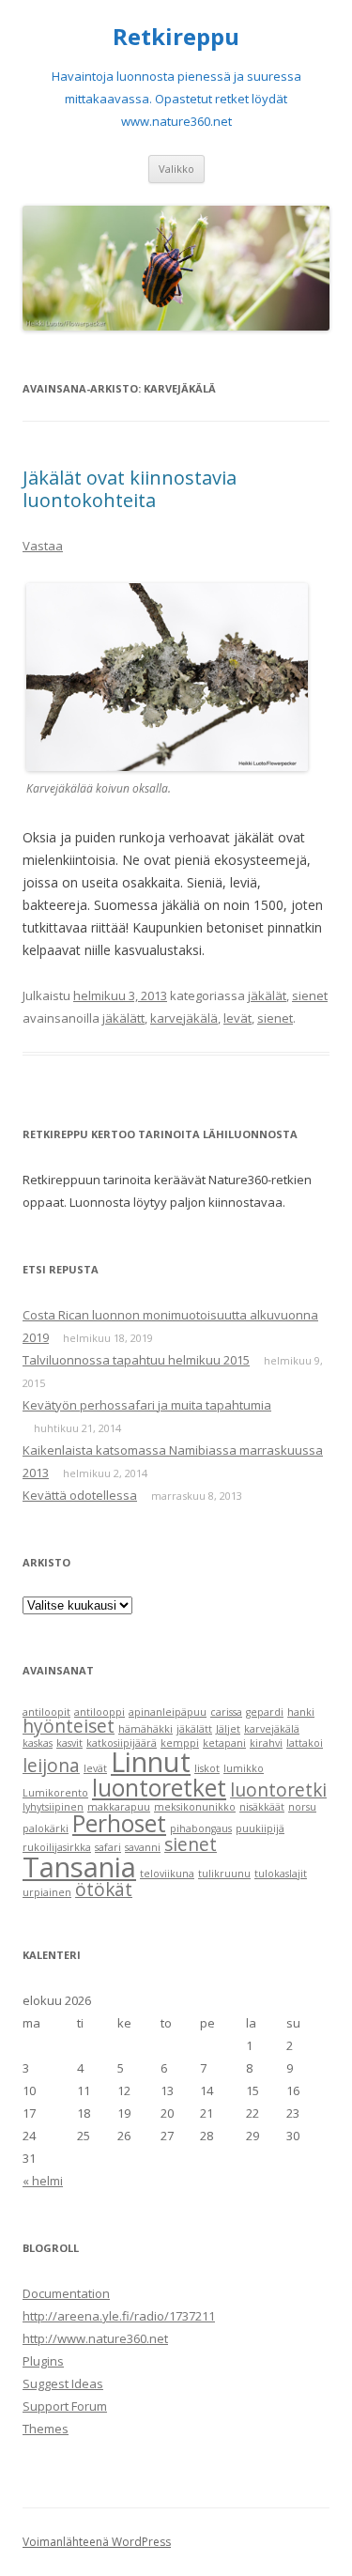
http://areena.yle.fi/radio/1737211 (119, 2316)
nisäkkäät (262, 1807)
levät (237, 1018)
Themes (46, 2429)
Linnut (151, 1762)
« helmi (43, 2181)
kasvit (69, 1743)
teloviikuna (167, 1874)
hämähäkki (145, 1729)
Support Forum (65, 2406)
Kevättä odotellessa (80, 1495)
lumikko (244, 1768)
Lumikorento (55, 1793)
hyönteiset (69, 1726)
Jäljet (228, 1729)
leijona (51, 1766)
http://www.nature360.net (95, 2338)
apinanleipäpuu (168, 1712)
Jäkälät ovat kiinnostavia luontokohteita (130, 489)
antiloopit (46, 1712)
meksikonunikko (195, 1807)
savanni (143, 1847)
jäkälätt (123, 1018)
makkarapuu (119, 1807)
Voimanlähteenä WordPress (97, 2542)
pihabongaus (201, 1828)
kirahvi (266, 1743)
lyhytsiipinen (53, 1807)
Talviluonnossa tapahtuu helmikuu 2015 (136, 1360)
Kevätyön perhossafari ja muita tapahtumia (147, 1405)
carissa (226, 1712)
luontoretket (159, 1788)
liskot (207, 1768)
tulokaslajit (281, 1874)
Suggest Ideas (63, 2383)
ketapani (224, 1743)
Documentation (66, 2293)
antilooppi (99, 1712)
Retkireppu (176, 37)
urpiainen (47, 1892)
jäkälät (267, 995)
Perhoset (119, 1823)
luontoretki (278, 1790)
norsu (302, 1807)
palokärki (46, 1828)
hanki (301, 1712)
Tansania (79, 1867)
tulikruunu (224, 1874)
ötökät (104, 1890)
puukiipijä (260, 1828)
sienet (310, 995)
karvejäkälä (184, 1018)
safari (108, 1847)
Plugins (43, 2361)
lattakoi (305, 1743)
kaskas (38, 1743)
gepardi (265, 1712)
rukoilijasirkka (57, 1847)
